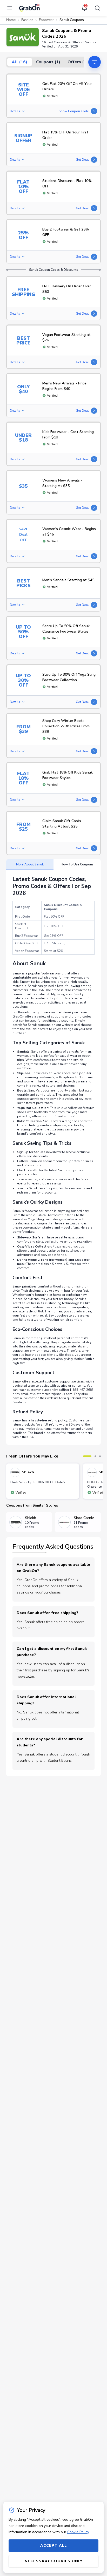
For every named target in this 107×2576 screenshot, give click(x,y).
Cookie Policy (78, 2532)
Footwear (46, 20)
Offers (79, 62)
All (19, 62)
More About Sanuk (30, 864)
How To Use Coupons (77, 864)
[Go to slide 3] (100, 1456)
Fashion (27, 20)
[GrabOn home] (29, 8)
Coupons (48, 62)
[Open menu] (11, 8)
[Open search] (96, 8)
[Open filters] (95, 62)
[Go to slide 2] (95, 1456)
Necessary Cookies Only (53, 2561)
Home (11, 20)
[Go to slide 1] (87, 1456)
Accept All (53, 2546)
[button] (23, 37)
